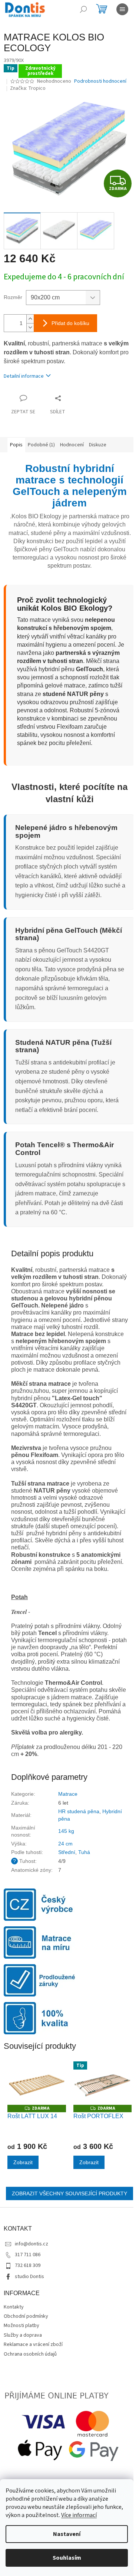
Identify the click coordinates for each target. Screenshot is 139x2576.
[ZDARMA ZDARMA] (37, 2083)
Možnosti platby (21, 2326)
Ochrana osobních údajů (30, 2354)
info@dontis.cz (32, 2244)
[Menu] (122, 9)
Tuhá (84, 1852)
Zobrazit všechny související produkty (69, 2193)
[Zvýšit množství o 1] (30, 319)
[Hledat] (83, 9)
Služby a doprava (23, 2335)
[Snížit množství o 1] (30, 327)
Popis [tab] (16, 445)
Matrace (68, 1794)
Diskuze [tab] (98, 445)
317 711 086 (28, 2255)
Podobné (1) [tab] (41, 445)
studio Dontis (29, 2277)
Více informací (79, 2515)
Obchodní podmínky (26, 2316)
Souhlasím (67, 2558)
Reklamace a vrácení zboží (33, 2344)
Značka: (28, 88)
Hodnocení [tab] (72, 445)
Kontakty (14, 2307)
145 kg (66, 1831)
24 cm (65, 1844)
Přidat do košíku (70, 323)
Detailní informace (24, 376)
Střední (67, 1852)
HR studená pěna (79, 1811)
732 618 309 (28, 2265)
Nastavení (67, 2534)
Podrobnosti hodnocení (100, 81)
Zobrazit (23, 2162)
